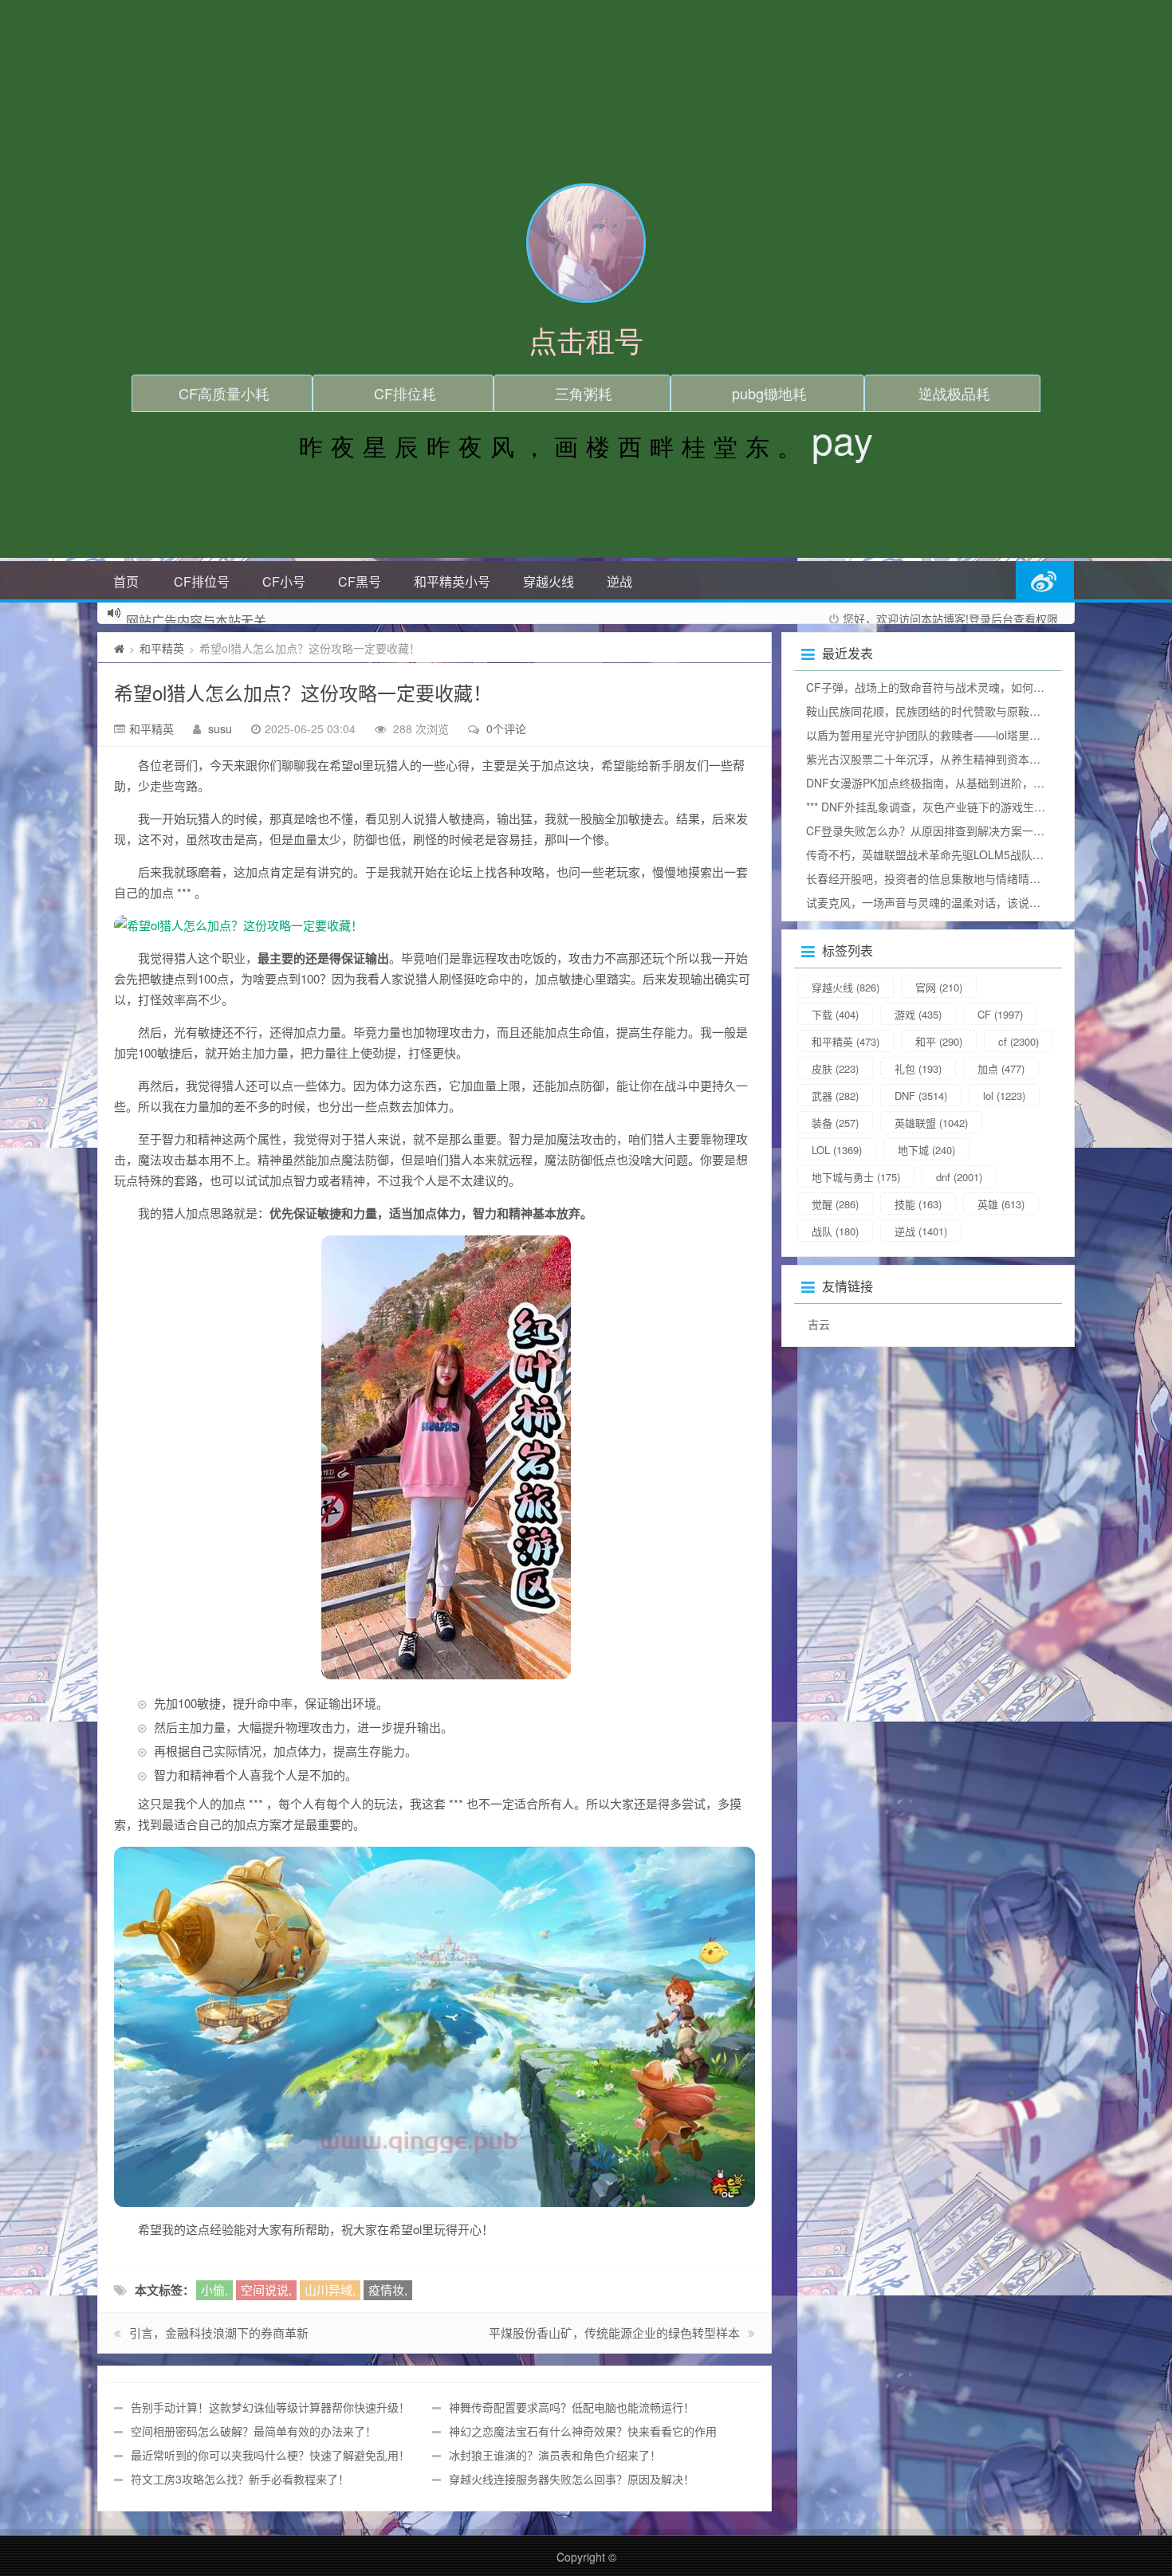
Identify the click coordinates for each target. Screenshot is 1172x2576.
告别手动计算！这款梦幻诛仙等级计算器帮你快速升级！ (270, 2407)
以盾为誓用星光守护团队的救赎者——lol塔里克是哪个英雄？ (957, 735)
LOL (837, 1150)
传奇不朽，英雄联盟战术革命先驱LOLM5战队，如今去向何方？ (964, 854)
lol (1004, 1096)
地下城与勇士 (856, 1177)
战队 (835, 1231)
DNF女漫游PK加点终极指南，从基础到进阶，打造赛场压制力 (959, 783)
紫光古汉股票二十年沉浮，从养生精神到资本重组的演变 (946, 759)
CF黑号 (360, 581)
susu (220, 728)
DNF (921, 1096)
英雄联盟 (931, 1123)
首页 (126, 581)
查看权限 (1036, 618)
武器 (835, 1096)
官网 (939, 987)
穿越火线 (549, 581)
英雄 (1001, 1204)
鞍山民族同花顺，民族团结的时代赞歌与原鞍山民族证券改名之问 (968, 711)
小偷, (214, 2289)
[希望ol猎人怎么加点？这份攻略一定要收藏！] (435, 925)
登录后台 (991, 618)
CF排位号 (202, 581)
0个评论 (506, 728)
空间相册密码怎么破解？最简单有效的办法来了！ (254, 2431)
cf (1019, 1041)
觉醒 (835, 1204)
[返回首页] (119, 648)
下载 (835, 1014)
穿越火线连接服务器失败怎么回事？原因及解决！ (572, 2479)
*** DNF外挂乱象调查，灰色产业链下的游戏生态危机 (937, 807)
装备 (835, 1123)
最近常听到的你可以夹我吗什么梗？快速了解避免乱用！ (270, 2455)
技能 (918, 1204)
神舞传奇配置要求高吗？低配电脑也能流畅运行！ (572, 2407)
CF (1000, 1014)
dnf (959, 1177)
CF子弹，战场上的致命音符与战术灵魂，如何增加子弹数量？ (959, 687)
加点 (1001, 1068)
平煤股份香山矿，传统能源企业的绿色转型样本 (614, 2333)
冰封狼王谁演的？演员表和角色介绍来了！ (555, 2455)
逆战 (619, 581)
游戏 (918, 1014)
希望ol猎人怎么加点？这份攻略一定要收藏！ (303, 692)
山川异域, (330, 2289)
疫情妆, (388, 2289)
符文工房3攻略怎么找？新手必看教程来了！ (240, 2479)
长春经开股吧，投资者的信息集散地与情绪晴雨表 (929, 878)
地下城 (926, 1150)
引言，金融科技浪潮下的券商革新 (219, 2333)
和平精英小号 (452, 581)
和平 (939, 1041)
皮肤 (835, 1068)
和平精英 (162, 648)
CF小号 (284, 581)
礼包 (918, 1068)
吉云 (819, 1324)
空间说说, (266, 2289)
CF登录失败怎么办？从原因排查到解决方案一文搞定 (936, 831)
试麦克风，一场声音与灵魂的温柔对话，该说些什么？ (940, 902)
